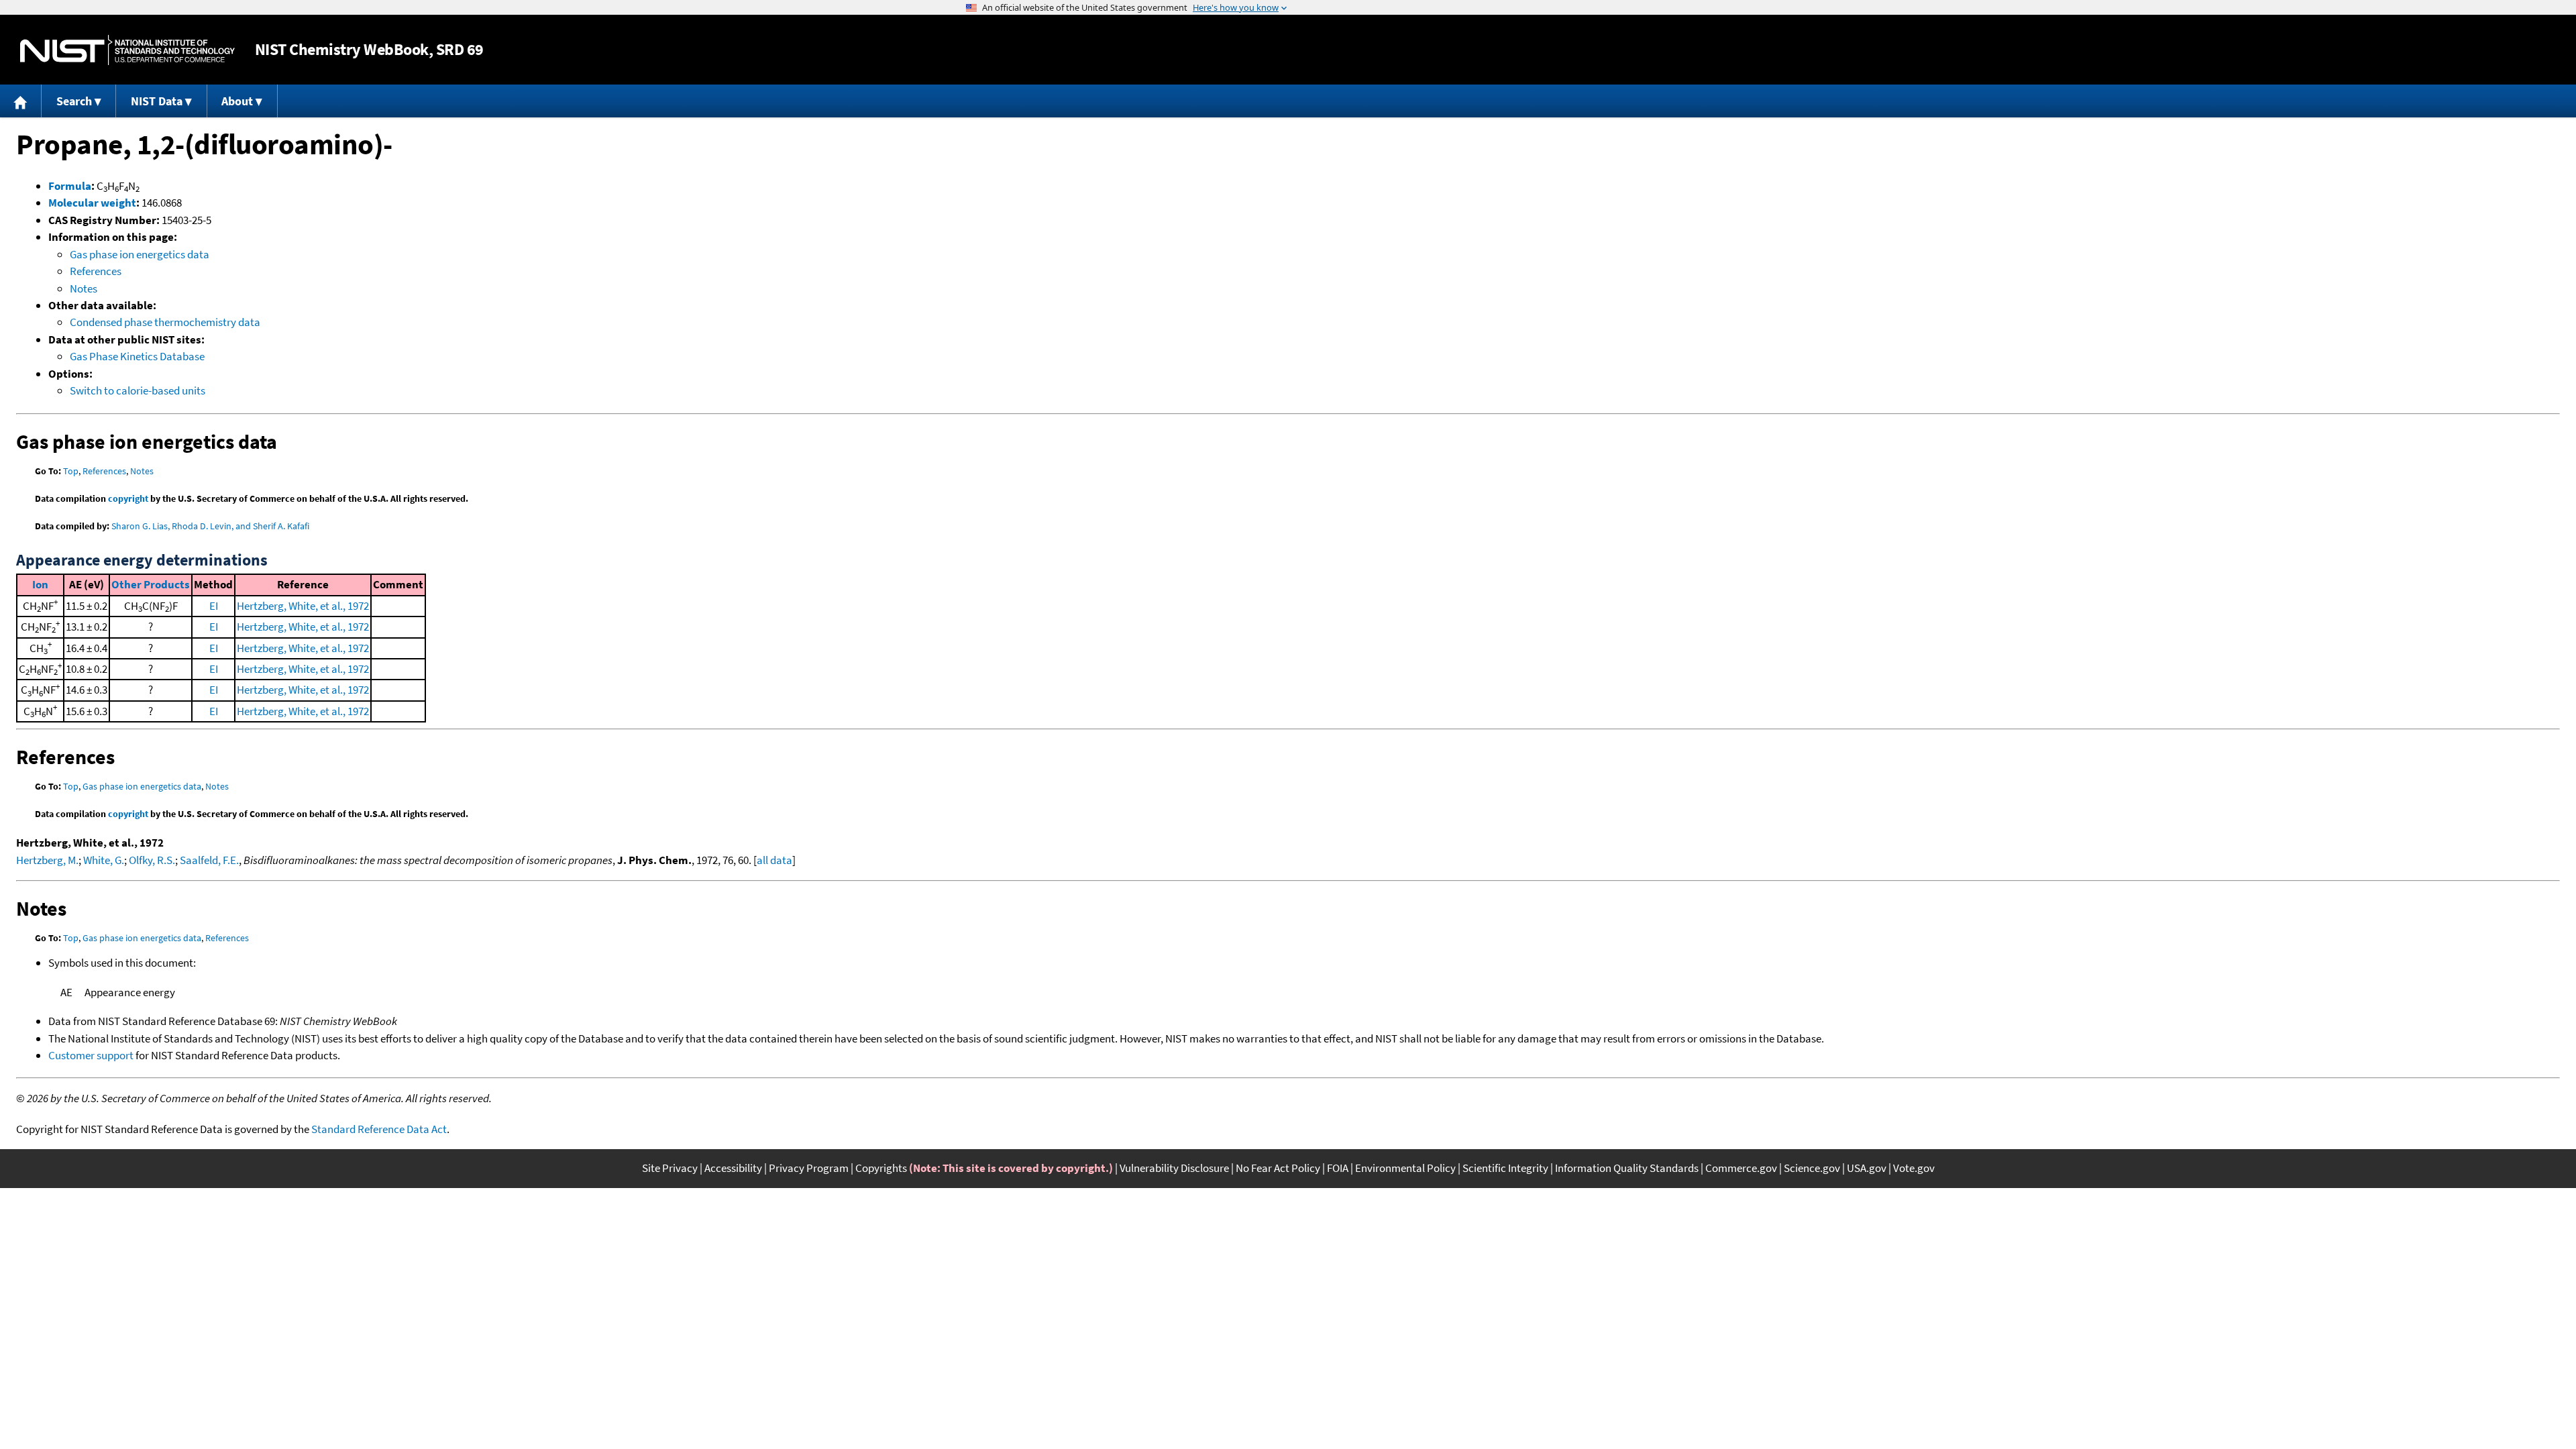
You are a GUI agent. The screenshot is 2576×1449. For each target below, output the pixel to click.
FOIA (1338, 1168)
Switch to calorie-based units (138, 390)
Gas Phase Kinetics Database (137, 356)
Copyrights (881, 1168)
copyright (128, 498)
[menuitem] (21, 101)
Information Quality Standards (1627, 1168)
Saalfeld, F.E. (209, 860)
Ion (40, 584)
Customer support (91, 1055)
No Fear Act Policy (1278, 1168)
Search (74, 101)
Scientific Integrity (1505, 1168)
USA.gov (1867, 1168)
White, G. (104, 860)
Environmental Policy (1405, 1168)
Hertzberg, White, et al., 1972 (303, 606)
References (96, 271)
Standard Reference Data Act (379, 1129)
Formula (70, 186)
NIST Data (157, 101)
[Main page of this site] (21, 101)
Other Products (151, 584)
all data (774, 860)
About (237, 101)
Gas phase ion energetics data (140, 254)
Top (71, 471)
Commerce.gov (1741, 1168)
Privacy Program (809, 1168)
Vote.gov (1914, 1168)
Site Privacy (670, 1168)
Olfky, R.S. (152, 860)
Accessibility (733, 1168)
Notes (84, 288)
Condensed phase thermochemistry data (165, 322)
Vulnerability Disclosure (1174, 1168)
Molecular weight (92, 203)
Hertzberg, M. (47, 860)
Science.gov (1812, 1168)
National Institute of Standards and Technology (127, 50)
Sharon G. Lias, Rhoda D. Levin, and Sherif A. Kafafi (210, 526)
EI (214, 606)
